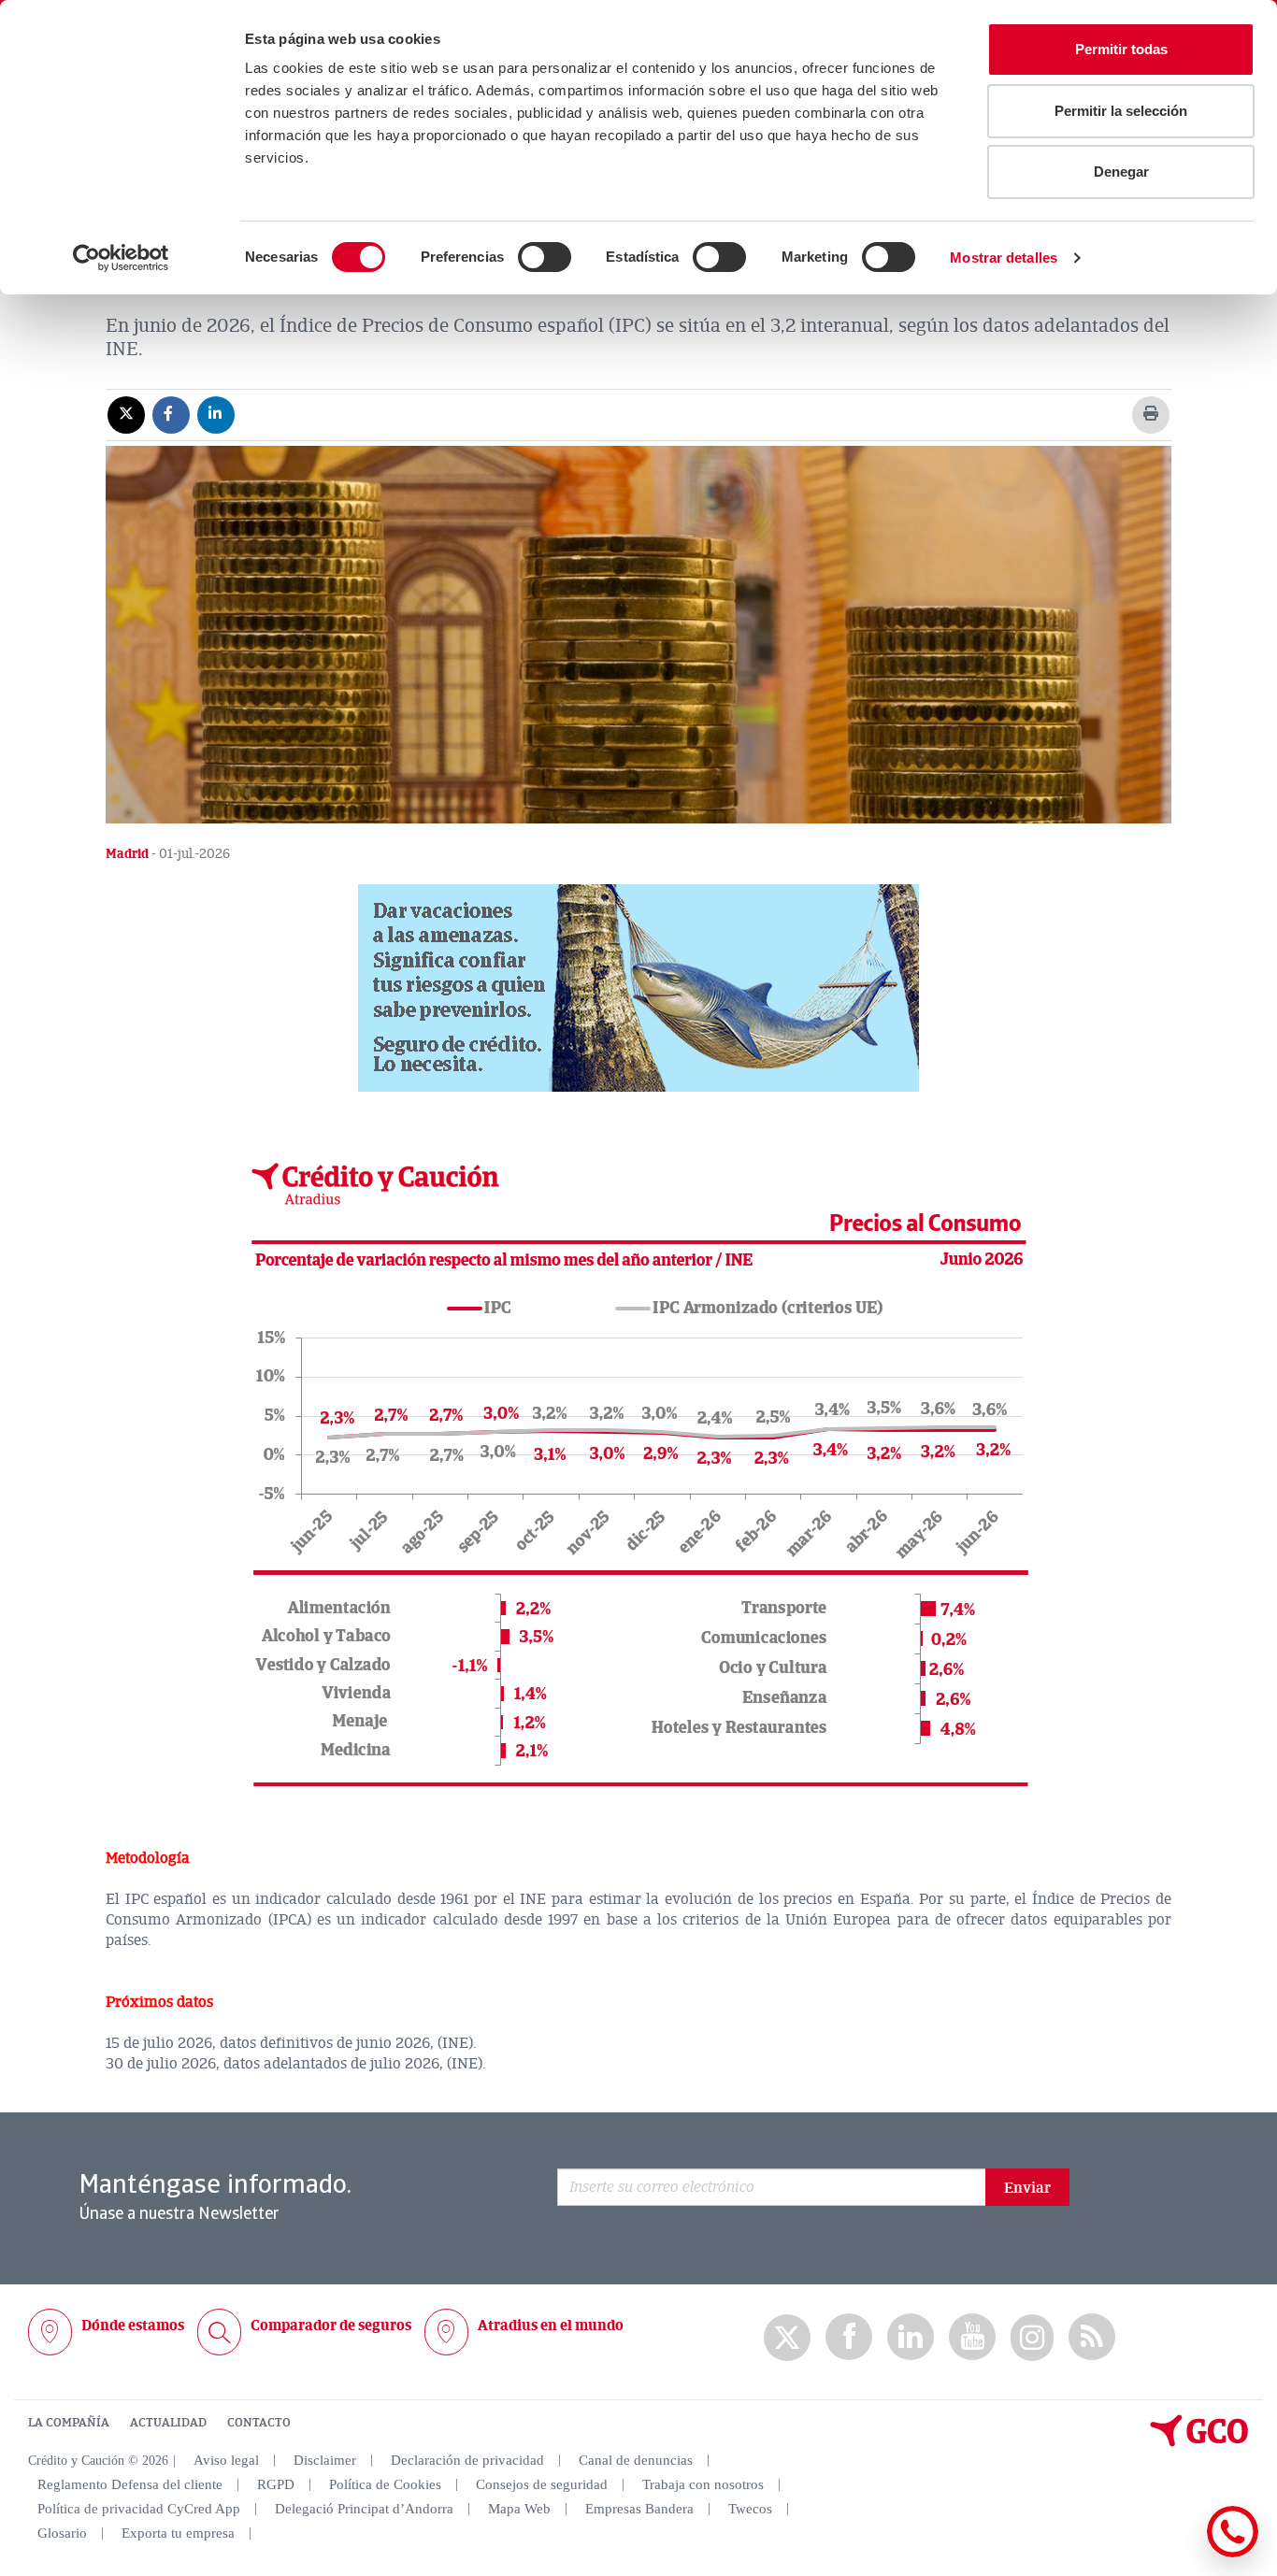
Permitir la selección (1121, 111)
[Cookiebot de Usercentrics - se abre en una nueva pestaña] (121, 258)
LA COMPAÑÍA (69, 2423)
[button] (638, 988)
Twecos (750, 2509)
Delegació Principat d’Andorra (364, 2509)
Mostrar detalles (1004, 258)
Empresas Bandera (639, 2509)
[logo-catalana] (1199, 2442)
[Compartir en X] (126, 414)
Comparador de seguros (331, 2326)
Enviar (1027, 2188)
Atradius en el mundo (551, 2326)
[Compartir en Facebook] (171, 414)
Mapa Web (519, 2509)
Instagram (1032, 2338)
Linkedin (911, 2337)
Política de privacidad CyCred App (139, 2509)
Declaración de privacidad (467, 2460)
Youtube (972, 2337)
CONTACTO (259, 2423)
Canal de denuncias (636, 2460)
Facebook (849, 2337)
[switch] (545, 257)
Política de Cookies (385, 2484)
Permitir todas (1121, 49)
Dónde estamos (133, 2326)
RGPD (276, 2484)
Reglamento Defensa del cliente (130, 2484)
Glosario (62, 2533)
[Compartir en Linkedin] (216, 414)
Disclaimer (325, 2460)
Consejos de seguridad (542, 2484)
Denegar (1121, 172)
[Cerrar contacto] (1177, 2554)
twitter (787, 2338)
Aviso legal (226, 2460)
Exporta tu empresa (178, 2533)
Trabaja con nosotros (703, 2484)
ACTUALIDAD (168, 2423)
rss (1092, 2337)
